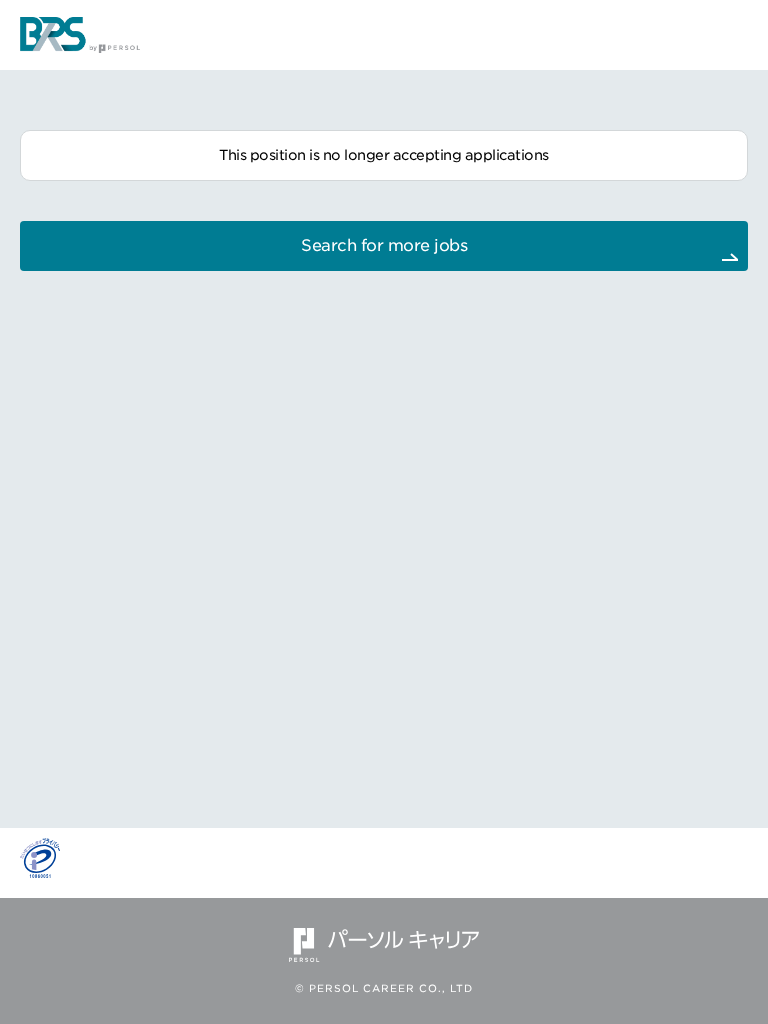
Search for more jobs (384, 245)
